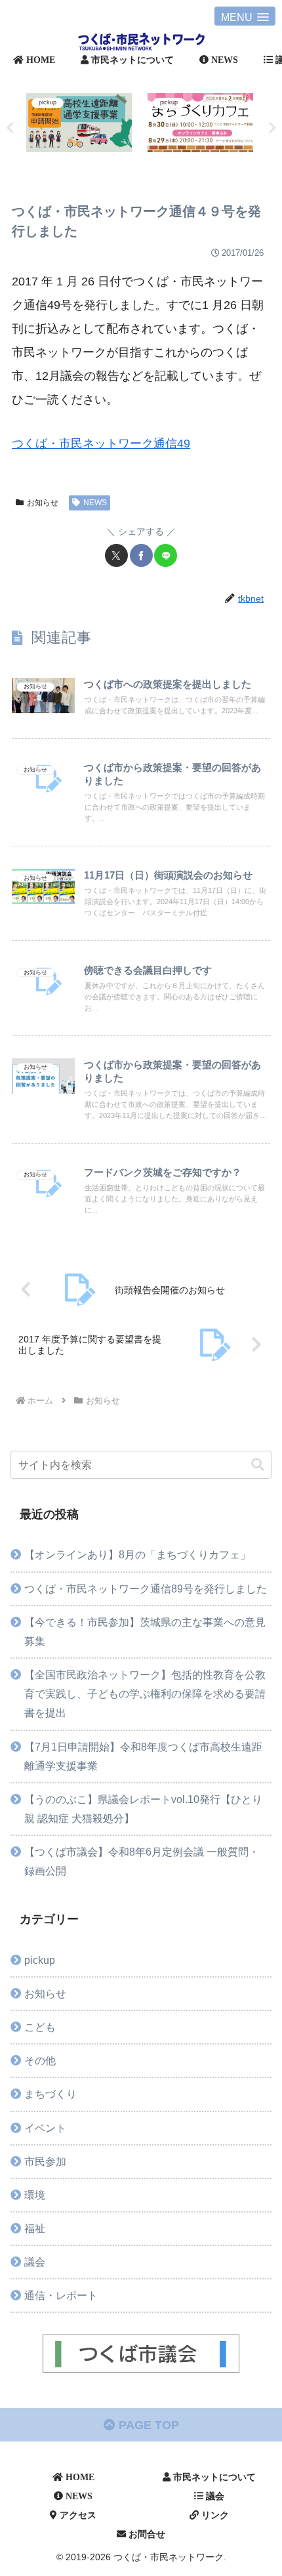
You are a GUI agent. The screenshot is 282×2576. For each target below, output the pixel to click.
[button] (258, 1465)
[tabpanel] (79, 125)
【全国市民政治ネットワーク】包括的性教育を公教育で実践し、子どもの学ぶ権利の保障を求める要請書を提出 (145, 1693)
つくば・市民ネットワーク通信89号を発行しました (146, 1589)
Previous (10, 128)
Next (272, 128)
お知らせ (43, 503)
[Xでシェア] (116, 555)
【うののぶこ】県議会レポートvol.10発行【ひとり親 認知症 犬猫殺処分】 (143, 1809)
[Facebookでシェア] (141, 555)
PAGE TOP (147, 2425)
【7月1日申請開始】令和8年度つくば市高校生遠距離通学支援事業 (143, 1756)
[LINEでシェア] (166, 555)
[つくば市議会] (141, 2354)
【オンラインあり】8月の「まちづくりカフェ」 (137, 1554)
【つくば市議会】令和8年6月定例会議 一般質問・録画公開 (142, 1861)
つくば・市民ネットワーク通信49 (101, 444)
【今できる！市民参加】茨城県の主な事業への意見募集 (145, 1631)
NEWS (95, 503)
